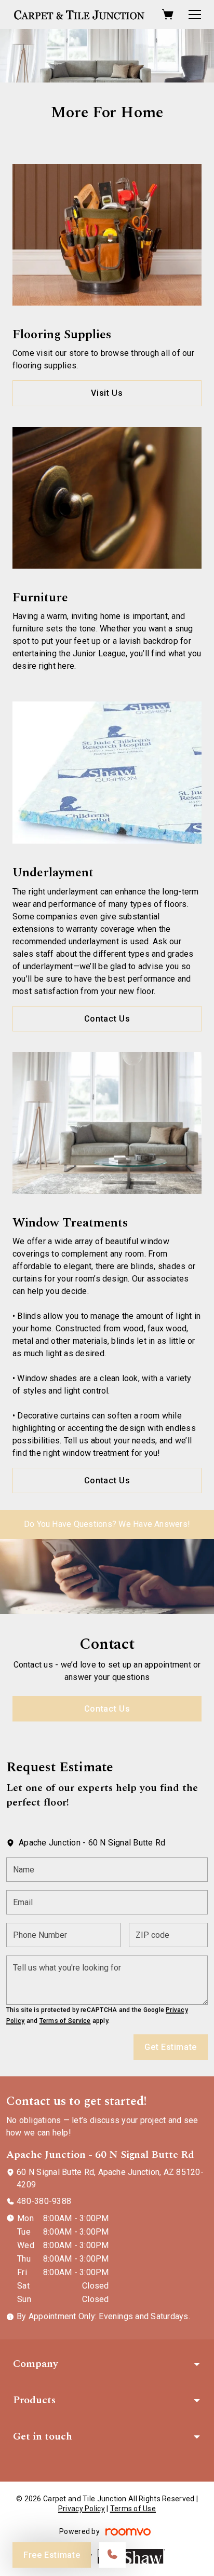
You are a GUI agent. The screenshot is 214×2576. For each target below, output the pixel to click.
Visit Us (107, 393)
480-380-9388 (44, 2201)
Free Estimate (52, 2555)
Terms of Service (65, 2021)
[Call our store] (112, 2555)
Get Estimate (171, 2047)
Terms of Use (133, 2509)
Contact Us (107, 1019)
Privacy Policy (82, 2509)
